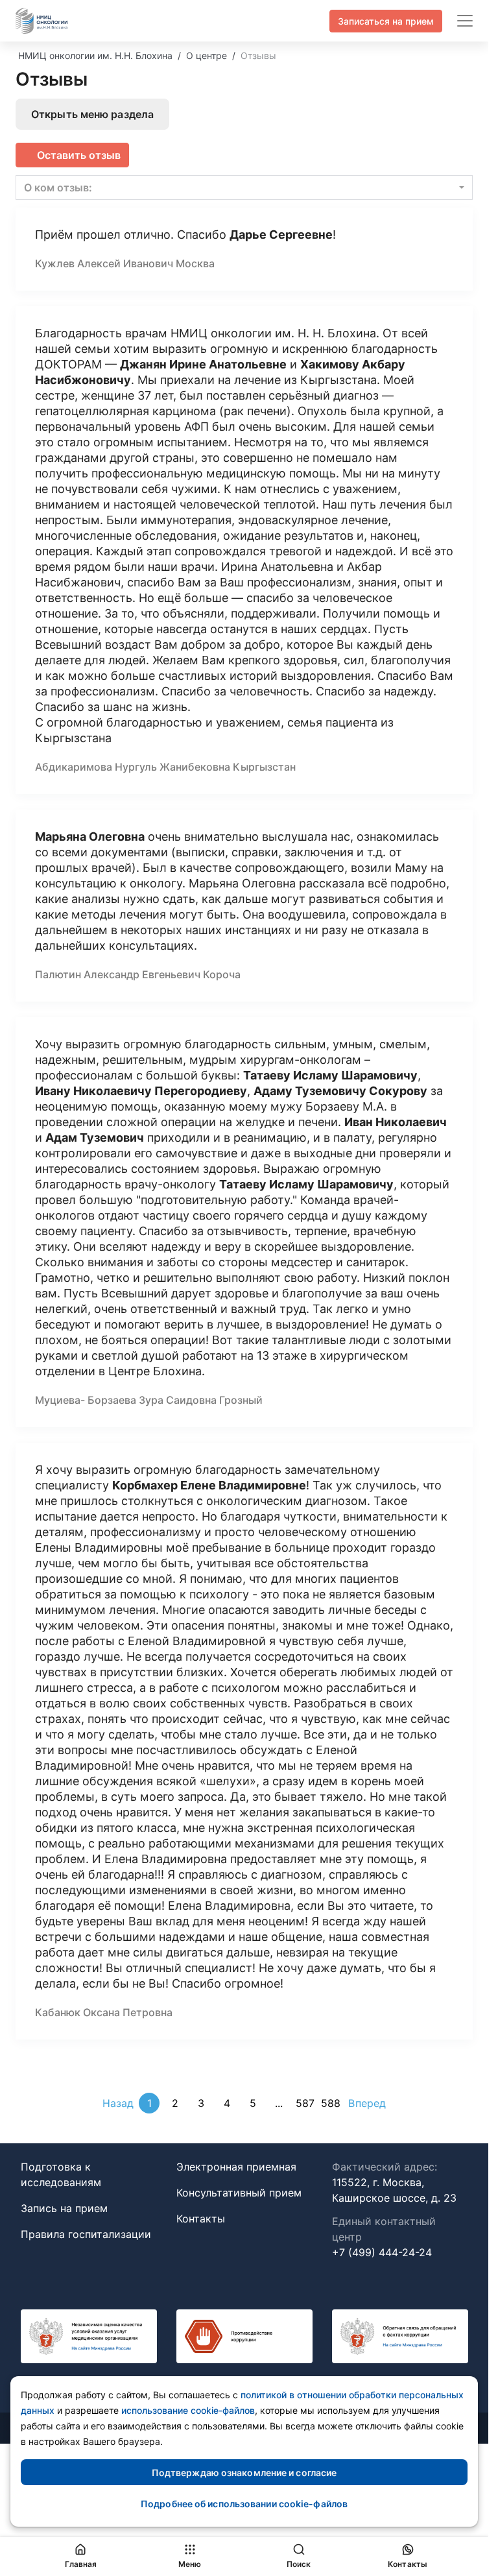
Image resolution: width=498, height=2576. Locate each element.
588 (331, 2103)
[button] (244, 187)
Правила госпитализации (86, 2234)
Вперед (367, 2103)
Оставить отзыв (79, 155)
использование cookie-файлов (188, 2410)
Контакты (201, 2219)
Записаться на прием (386, 21)
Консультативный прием (239, 2193)
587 (305, 2103)
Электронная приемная (236, 2167)
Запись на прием (64, 2208)
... (279, 2103)
